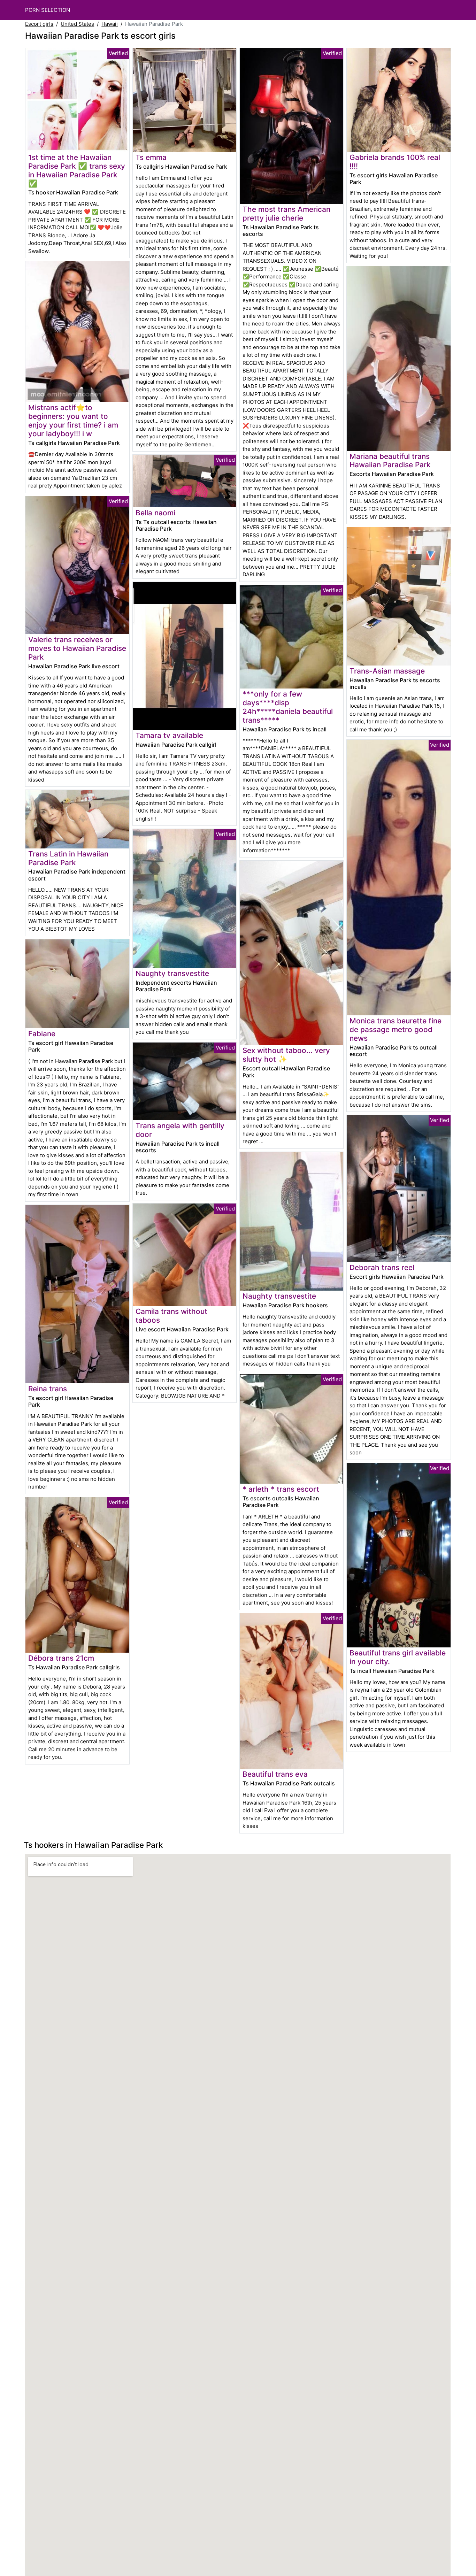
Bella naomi (155, 513)
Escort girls (39, 24)
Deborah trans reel (382, 1267)
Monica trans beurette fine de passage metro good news (396, 1029)
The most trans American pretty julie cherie (286, 214)
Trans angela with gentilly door (180, 1130)
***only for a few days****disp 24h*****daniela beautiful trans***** (288, 707)
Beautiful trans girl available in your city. (398, 1657)
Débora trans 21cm (61, 1658)
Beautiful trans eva (275, 1774)
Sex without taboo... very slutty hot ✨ (286, 1055)
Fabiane (42, 1034)
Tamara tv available (169, 735)
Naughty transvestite (172, 973)
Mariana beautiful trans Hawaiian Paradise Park (390, 461)
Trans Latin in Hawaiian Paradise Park (68, 858)
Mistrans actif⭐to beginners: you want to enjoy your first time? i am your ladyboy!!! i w (73, 421)
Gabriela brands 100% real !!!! (395, 162)
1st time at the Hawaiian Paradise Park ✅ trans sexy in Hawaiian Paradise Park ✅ (77, 170)
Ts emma (151, 157)
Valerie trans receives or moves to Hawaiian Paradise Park (77, 648)
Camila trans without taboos (171, 1316)
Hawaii (110, 24)
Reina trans (48, 1389)
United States (77, 24)
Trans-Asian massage (387, 671)
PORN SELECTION (48, 10)
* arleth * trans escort (281, 1489)
